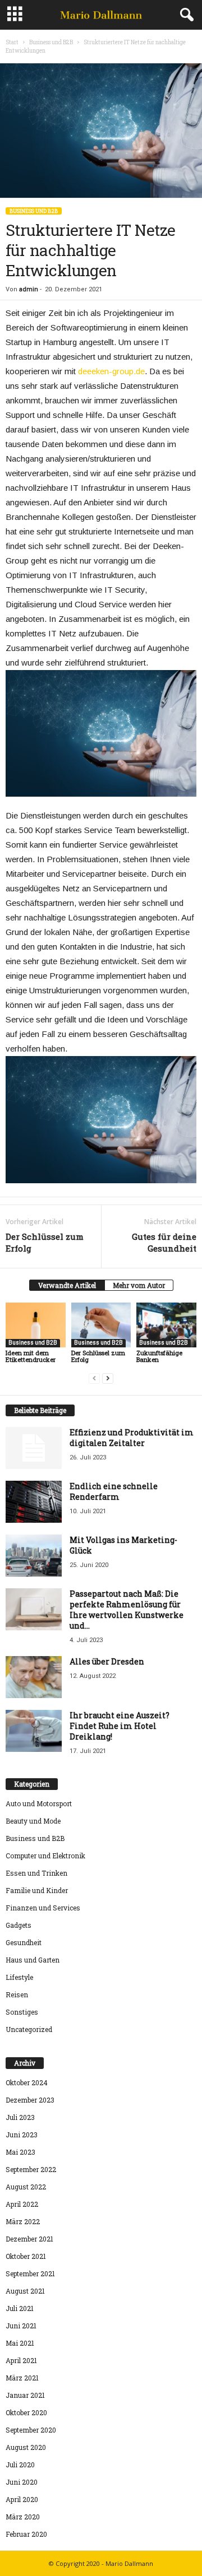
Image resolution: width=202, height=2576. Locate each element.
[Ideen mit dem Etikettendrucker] (36, 1325)
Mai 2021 (20, 2343)
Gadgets (19, 1925)
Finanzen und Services (43, 1908)
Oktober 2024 (27, 2082)
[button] (185, 15)
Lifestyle (19, 1977)
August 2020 (26, 2447)
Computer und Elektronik (45, 1856)
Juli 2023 (20, 2117)
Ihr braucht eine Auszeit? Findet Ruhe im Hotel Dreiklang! (120, 1726)
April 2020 (22, 2499)
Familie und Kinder (37, 1890)
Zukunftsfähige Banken (159, 1356)
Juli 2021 (20, 2308)
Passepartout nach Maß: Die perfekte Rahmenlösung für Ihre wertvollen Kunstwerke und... (127, 1610)
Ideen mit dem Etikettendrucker (31, 1356)
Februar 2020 (26, 2534)
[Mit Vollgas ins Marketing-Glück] (34, 1556)
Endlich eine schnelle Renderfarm (114, 1491)
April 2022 (22, 2204)
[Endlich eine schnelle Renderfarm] (34, 1502)
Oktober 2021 (26, 2256)
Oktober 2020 (26, 2412)
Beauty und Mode (33, 1821)
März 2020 (23, 2517)
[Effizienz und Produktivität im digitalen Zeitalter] (34, 1448)
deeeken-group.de (111, 371)
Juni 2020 (22, 2482)
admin (29, 289)
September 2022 (31, 2169)
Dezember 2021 (29, 2239)
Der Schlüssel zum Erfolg (45, 1242)
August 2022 (26, 2187)
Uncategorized (29, 2029)
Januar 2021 (25, 2395)
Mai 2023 (20, 2152)
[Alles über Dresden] (34, 1677)
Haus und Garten (33, 1960)
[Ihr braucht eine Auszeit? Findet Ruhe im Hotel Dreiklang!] (34, 1731)
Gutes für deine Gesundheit (164, 1242)
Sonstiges (22, 2012)
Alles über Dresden (107, 1661)
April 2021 (21, 2360)
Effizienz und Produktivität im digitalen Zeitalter (132, 1438)
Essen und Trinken (36, 1873)
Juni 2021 (21, 2326)
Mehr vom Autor (139, 1285)
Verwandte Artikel (67, 1285)
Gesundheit (24, 1942)
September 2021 (30, 2273)
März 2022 (23, 2221)
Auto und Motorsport (39, 1803)
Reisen (17, 1994)
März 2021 (22, 2378)
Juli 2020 (20, 2465)
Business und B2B (51, 42)
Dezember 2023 (30, 2100)
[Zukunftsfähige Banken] (166, 1325)
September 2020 (31, 2430)
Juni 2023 (22, 2135)
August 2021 (25, 2291)
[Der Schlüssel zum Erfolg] (101, 1325)
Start (12, 42)
